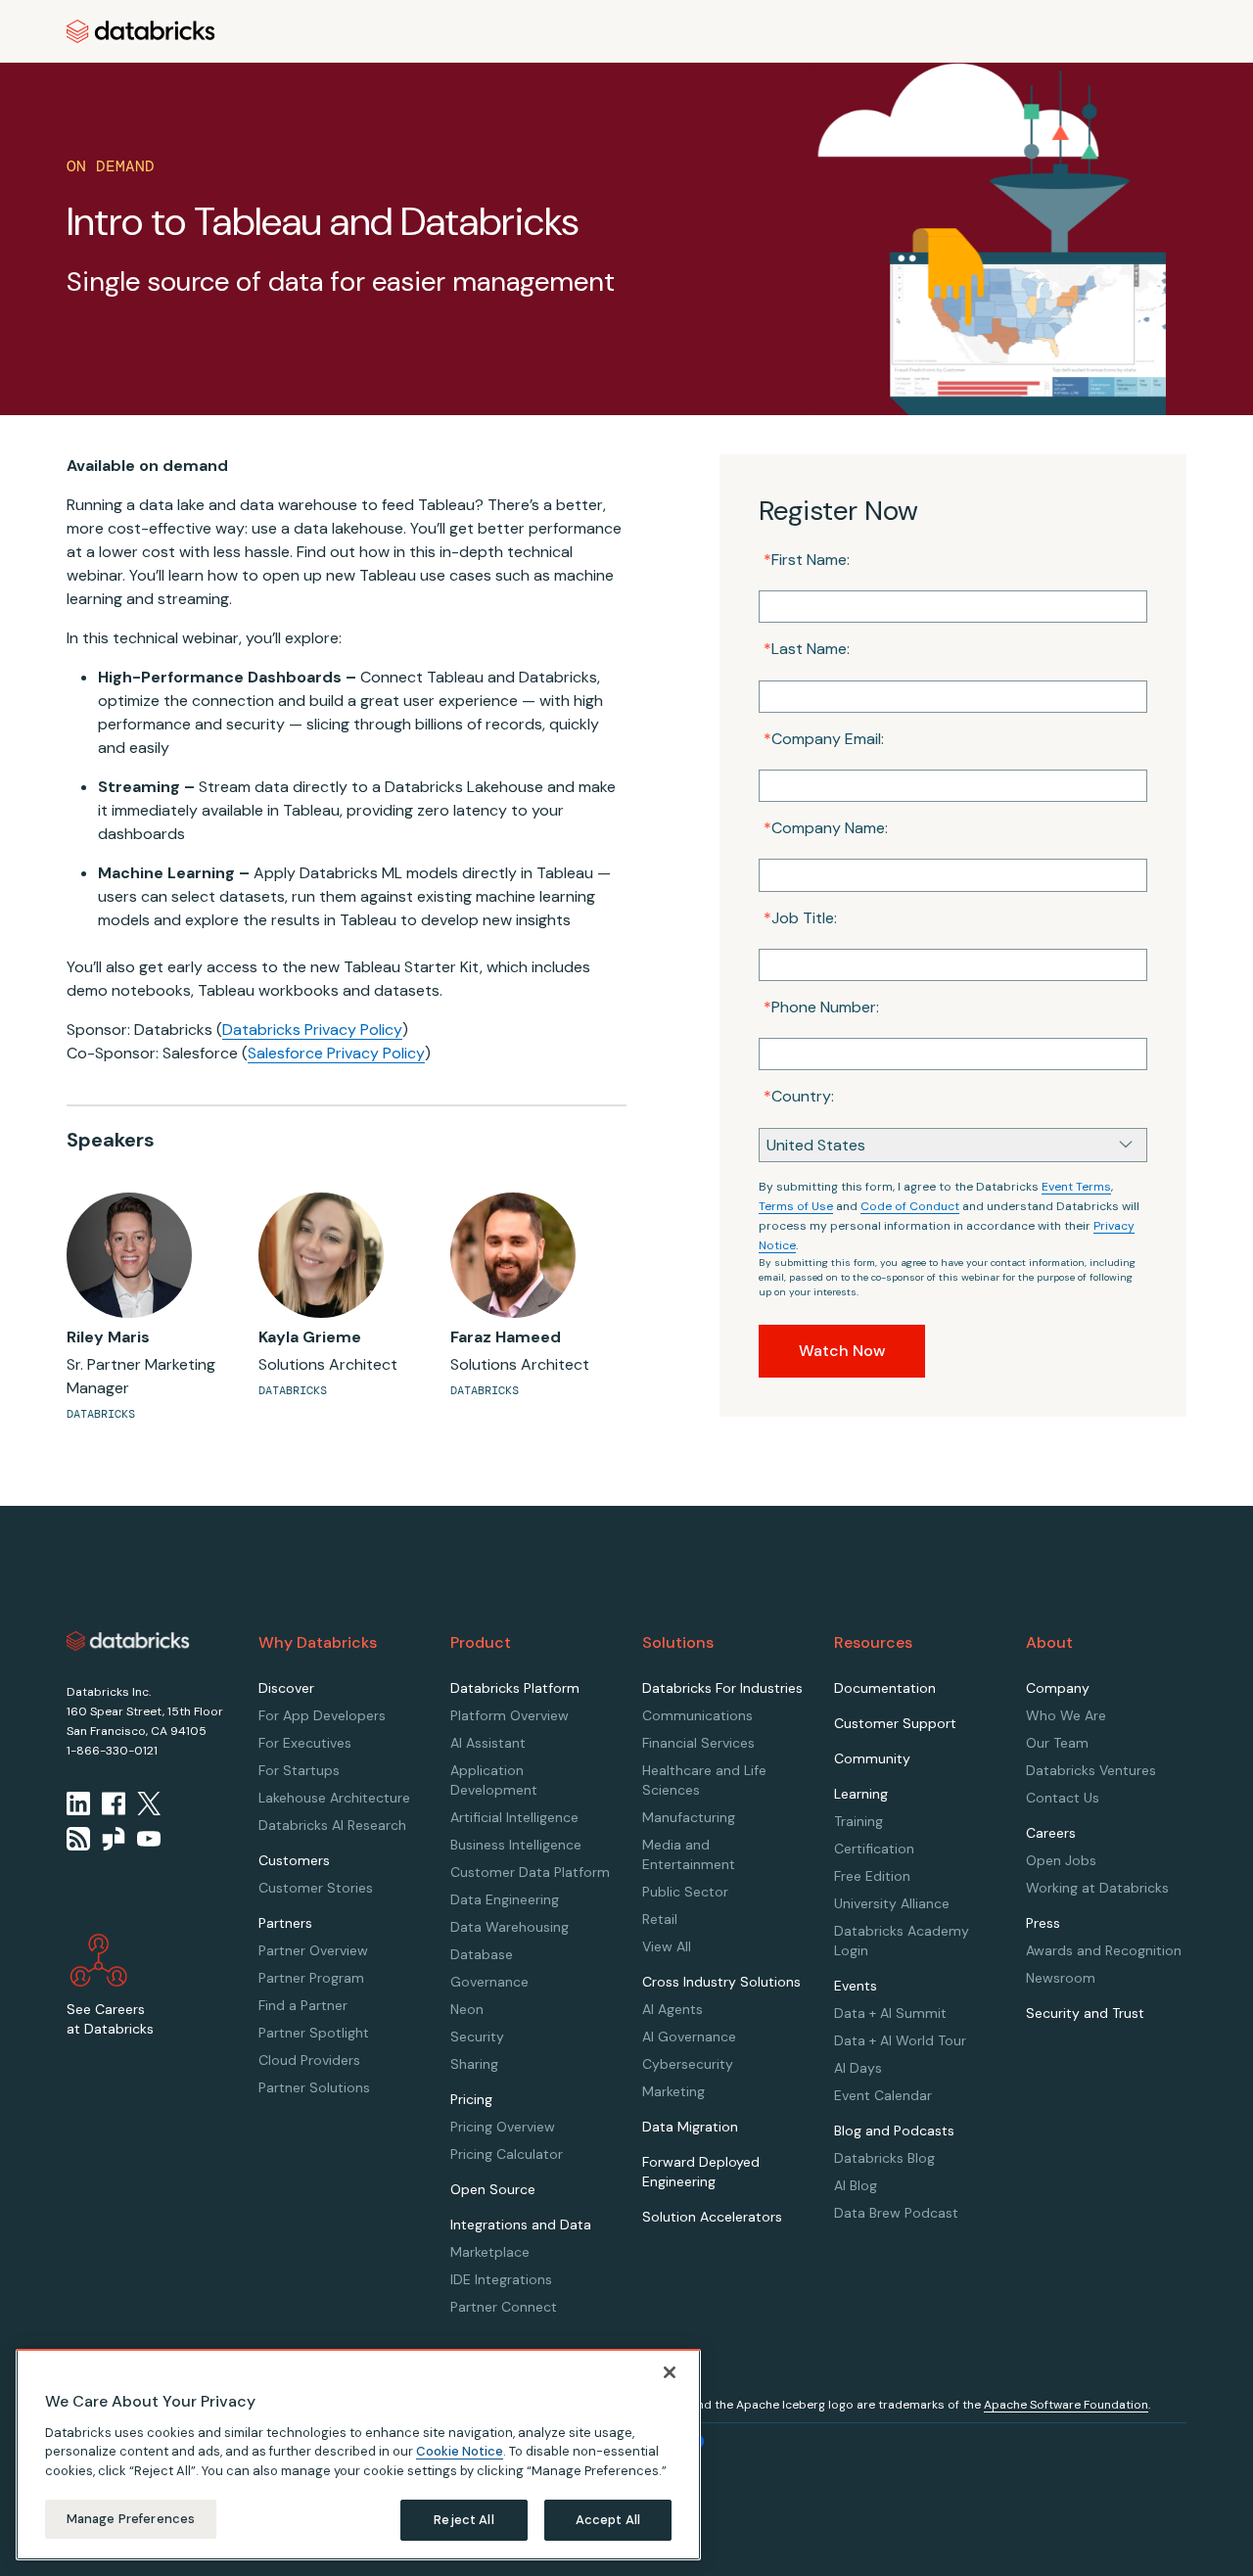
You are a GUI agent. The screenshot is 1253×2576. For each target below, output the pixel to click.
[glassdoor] (114, 1839)
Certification (874, 1849)
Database (482, 1954)
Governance (489, 1982)
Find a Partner (303, 2005)
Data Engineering (505, 1899)
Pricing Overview (503, 2127)
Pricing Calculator (507, 2154)
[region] (358, 2455)
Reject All (464, 2520)
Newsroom (1061, 1978)
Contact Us (1063, 1798)
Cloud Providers (309, 2060)
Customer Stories (316, 1888)
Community (872, 1758)
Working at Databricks (1097, 1888)
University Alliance (892, 1903)
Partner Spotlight (314, 2033)
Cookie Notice (460, 2451)
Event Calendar (883, 2095)
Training (859, 1821)
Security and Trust (1085, 2013)
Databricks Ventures (1091, 1770)
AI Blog (856, 2185)
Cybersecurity (688, 2064)
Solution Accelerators (712, 2217)
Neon (467, 2009)
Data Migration (690, 2127)
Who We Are (1066, 1715)
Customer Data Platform (530, 1872)
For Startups (299, 1770)
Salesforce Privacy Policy (336, 1053)
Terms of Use (796, 1206)
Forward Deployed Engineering (701, 2172)
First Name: (807, 560)
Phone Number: (821, 1007)
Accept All (608, 2520)
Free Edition (872, 1876)
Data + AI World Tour (900, 2040)
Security (477, 2037)
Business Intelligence (516, 1845)
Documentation (885, 1688)
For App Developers (322, 1715)
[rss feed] (78, 1839)
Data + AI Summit (890, 2013)
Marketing (673, 2091)
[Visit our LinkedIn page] (78, 1803)
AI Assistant (488, 1743)
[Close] (670, 2372)
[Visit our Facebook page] (114, 1803)
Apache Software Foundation (1066, 2405)
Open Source (493, 2189)
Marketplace (490, 2252)
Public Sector (685, 1892)
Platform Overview (510, 1715)
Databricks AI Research (332, 1825)
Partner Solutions (314, 2087)
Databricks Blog (884, 2158)
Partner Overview (313, 1950)
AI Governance (689, 2037)
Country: (799, 1096)
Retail (660, 1919)
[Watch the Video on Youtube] (149, 1839)
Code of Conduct (910, 1206)
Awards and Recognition (1104, 1950)
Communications (697, 1715)
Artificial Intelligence (514, 1817)
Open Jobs (1061, 1860)
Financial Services (698, 1743)
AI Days (858, 2068)
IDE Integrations (501, 2279)
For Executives (305, 1743)
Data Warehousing (510, 1927)
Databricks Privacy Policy (312, 1030)
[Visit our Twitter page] (149, 1803)
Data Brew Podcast (896, 2213)
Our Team (1057, 1743)
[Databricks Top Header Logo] (141, 31)
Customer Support (895, 1723)
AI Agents (673, 2009)
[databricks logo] (128, 1641)
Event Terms (1076, 1187)
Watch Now (842, 1351)
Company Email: (824, 739)
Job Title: (800, 918)
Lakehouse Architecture (334, 1798)
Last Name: (807, 649)
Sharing (474, 2064)
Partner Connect (504, 2307)
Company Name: (826, 828)
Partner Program (311, 1978)
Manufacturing (689, 1817)
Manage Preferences (131, 2519)
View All (667, 1946)
